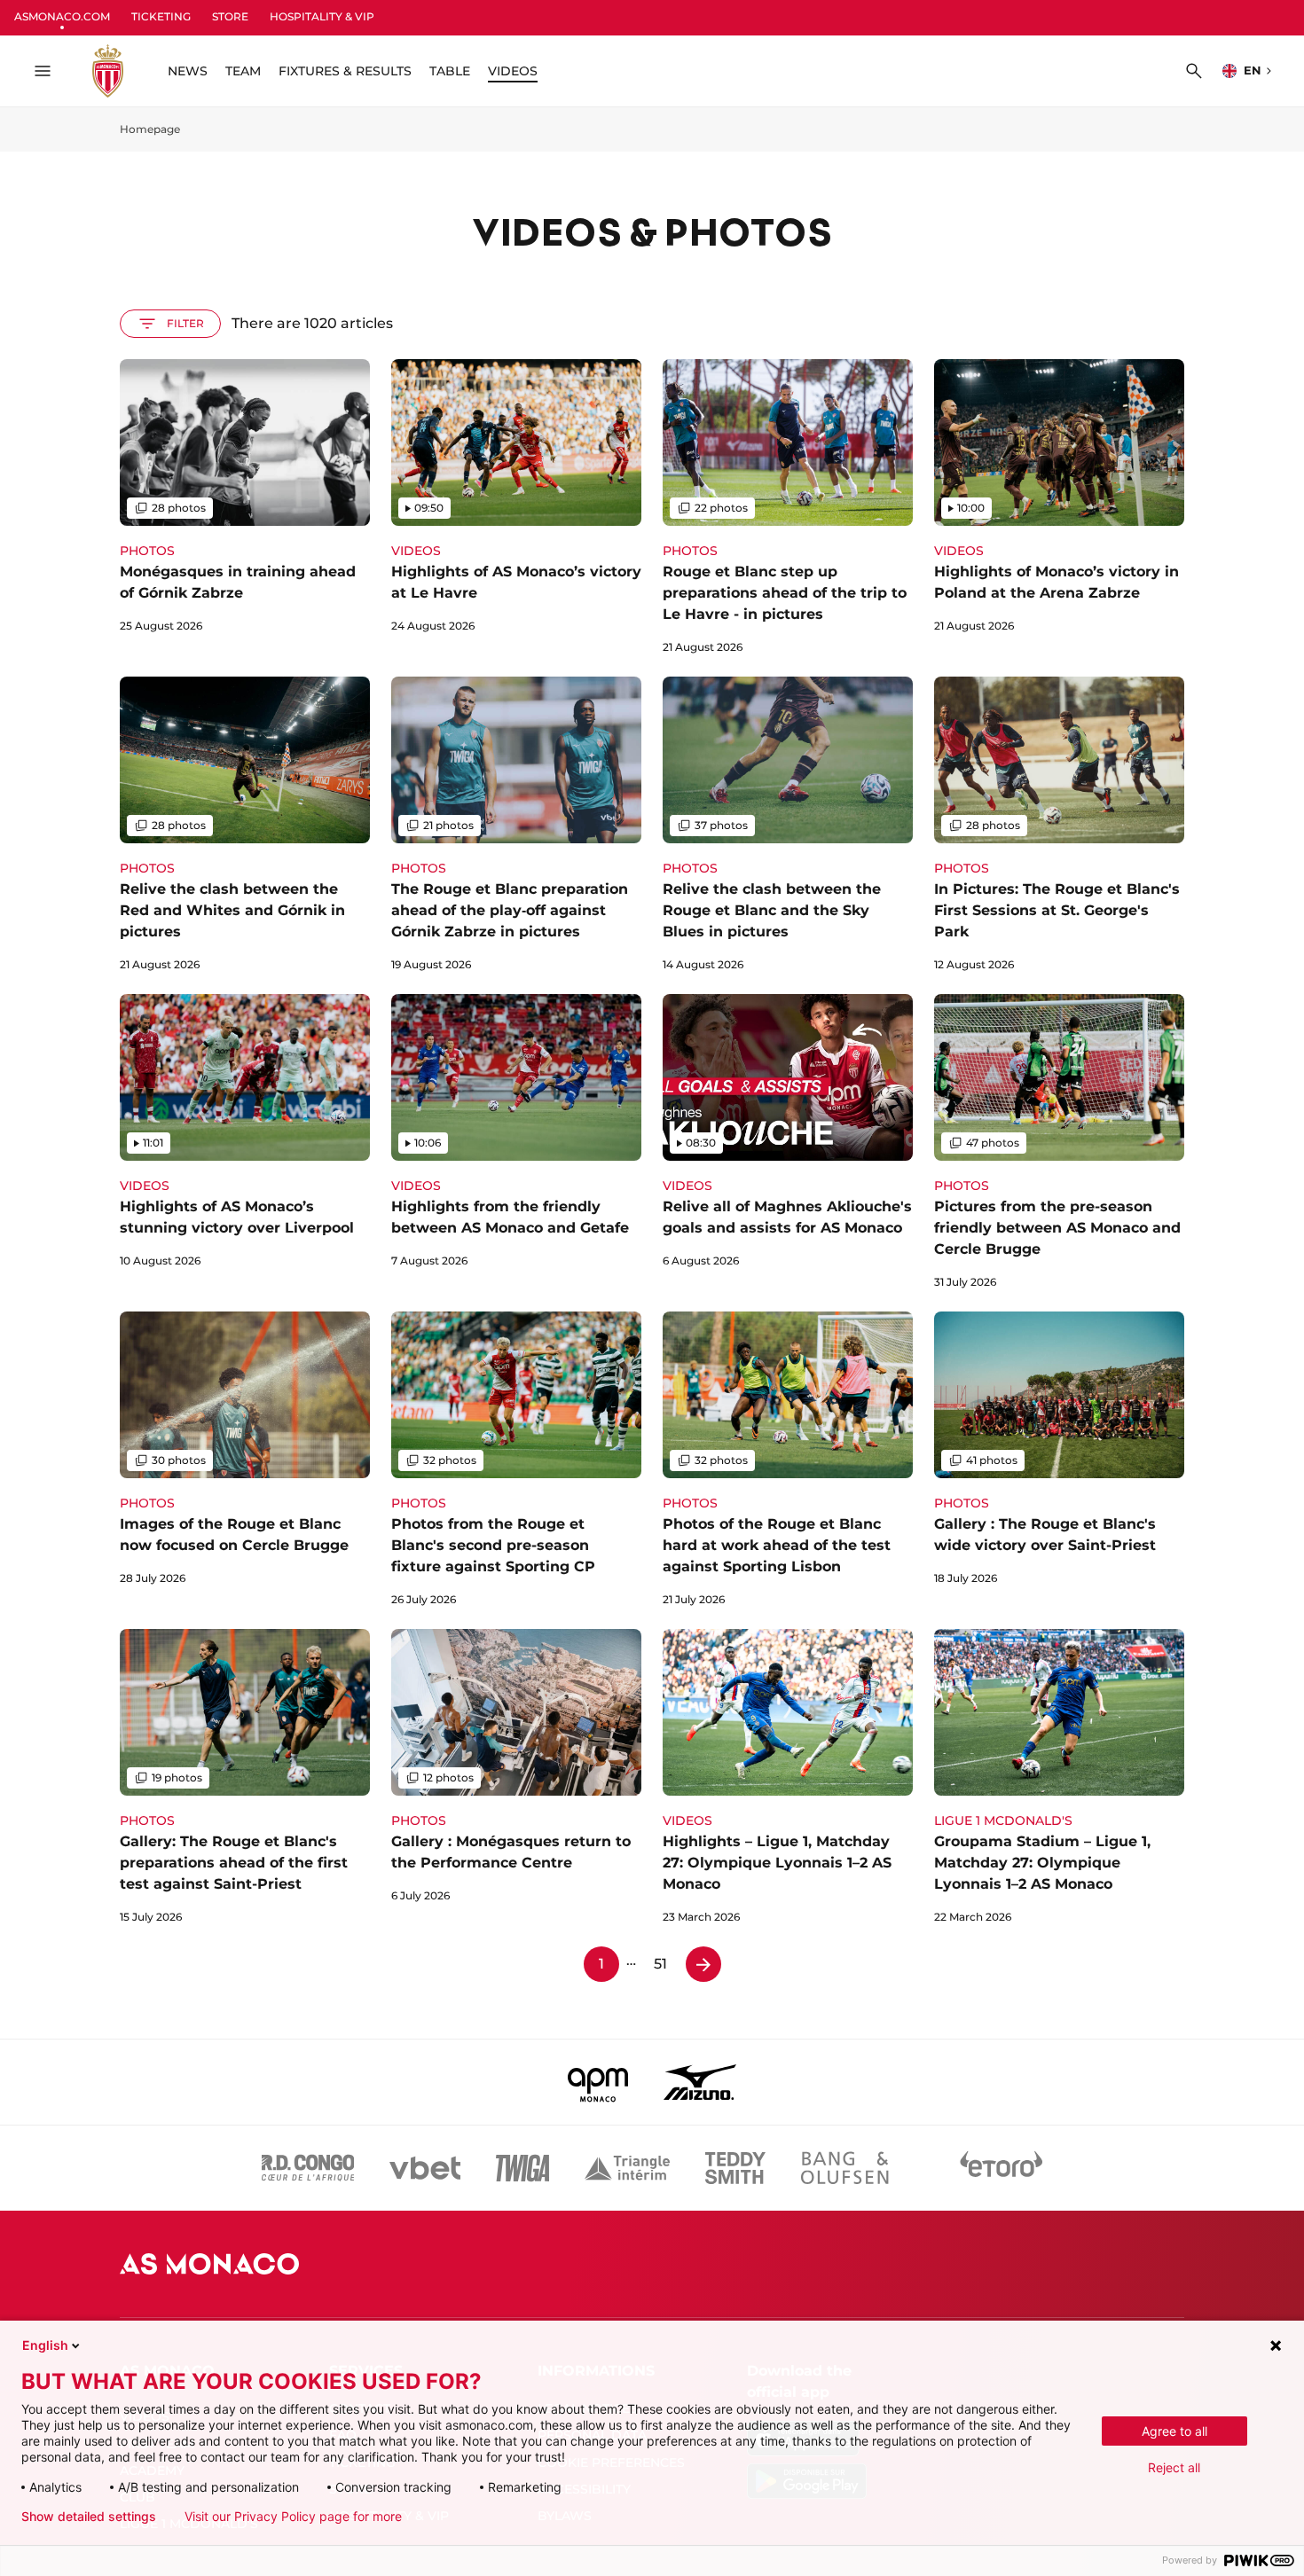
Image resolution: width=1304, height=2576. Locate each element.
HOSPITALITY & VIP (322, 16)
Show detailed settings (89, 2517)
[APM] (598, 2082)
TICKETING (161, 16)
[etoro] (1002, 2168)
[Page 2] (703, 1964)
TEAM (243, 71)
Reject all (1174, 2467)
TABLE (450, 71)
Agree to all (1174, 2431)
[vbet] (425, 2168)
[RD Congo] (308, 2168)
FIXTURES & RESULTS (345, 71)
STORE (230, 16)
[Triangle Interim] (627, 2168)
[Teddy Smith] (735, 2168)
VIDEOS (513, 71)
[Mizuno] (700, 2082)
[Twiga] (522, 2168)
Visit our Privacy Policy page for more (293, 2517)
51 (660, 1964)
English (45, 2345)
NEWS (188, 71)
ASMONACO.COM (62, 16)
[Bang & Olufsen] (844, 2168)
